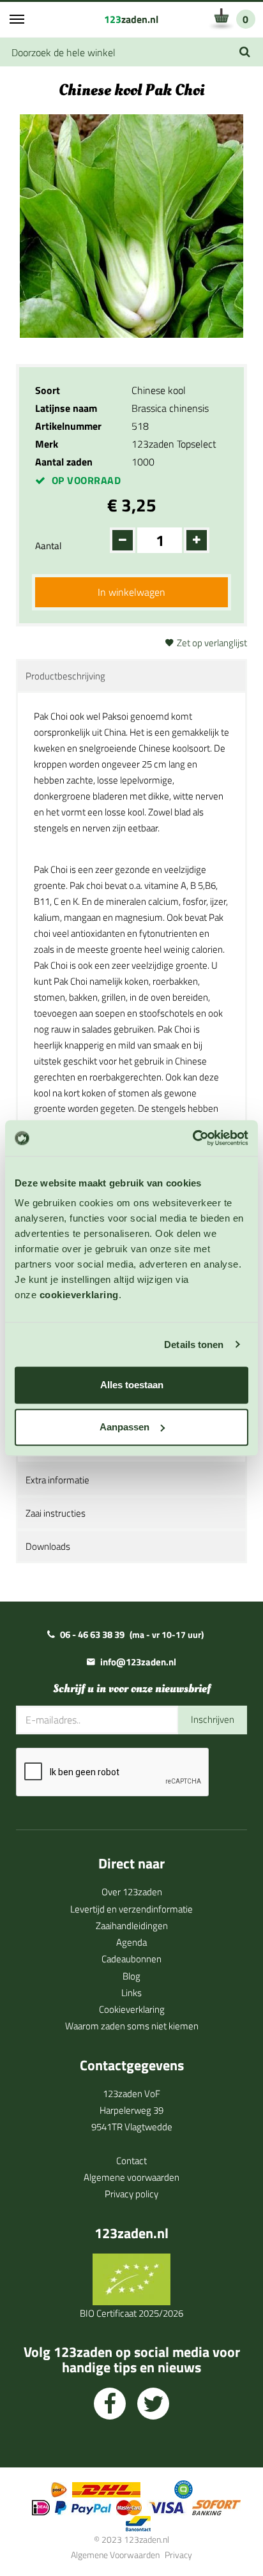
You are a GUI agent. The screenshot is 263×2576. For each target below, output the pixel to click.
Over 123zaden (132, 1892)
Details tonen (194, 1345)
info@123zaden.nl (138, 1662)
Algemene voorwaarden (131, 2177)
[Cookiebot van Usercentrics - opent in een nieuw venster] (192, 1138)
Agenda (131, 1942)
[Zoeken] (245, 52)
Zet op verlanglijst (212, 643)
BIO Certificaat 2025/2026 (131, 2313)
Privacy (178, 2555)
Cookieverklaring (132, 2009)
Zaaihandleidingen (132, 1926)
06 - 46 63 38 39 (92, 1634)
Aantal (48, 546)
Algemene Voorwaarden (115, 2555)
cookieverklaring (79, 1295)
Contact (131, 2161)
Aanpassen (124, 1427)
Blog (131, 1976)
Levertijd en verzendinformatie (131, 1909)
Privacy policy (131, 2194)
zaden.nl (131, 19)
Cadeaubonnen (131, 1959)
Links (131, 1993)
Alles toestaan (132, 1385)
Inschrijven (213, 1719)
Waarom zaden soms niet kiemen (132, 2026)
